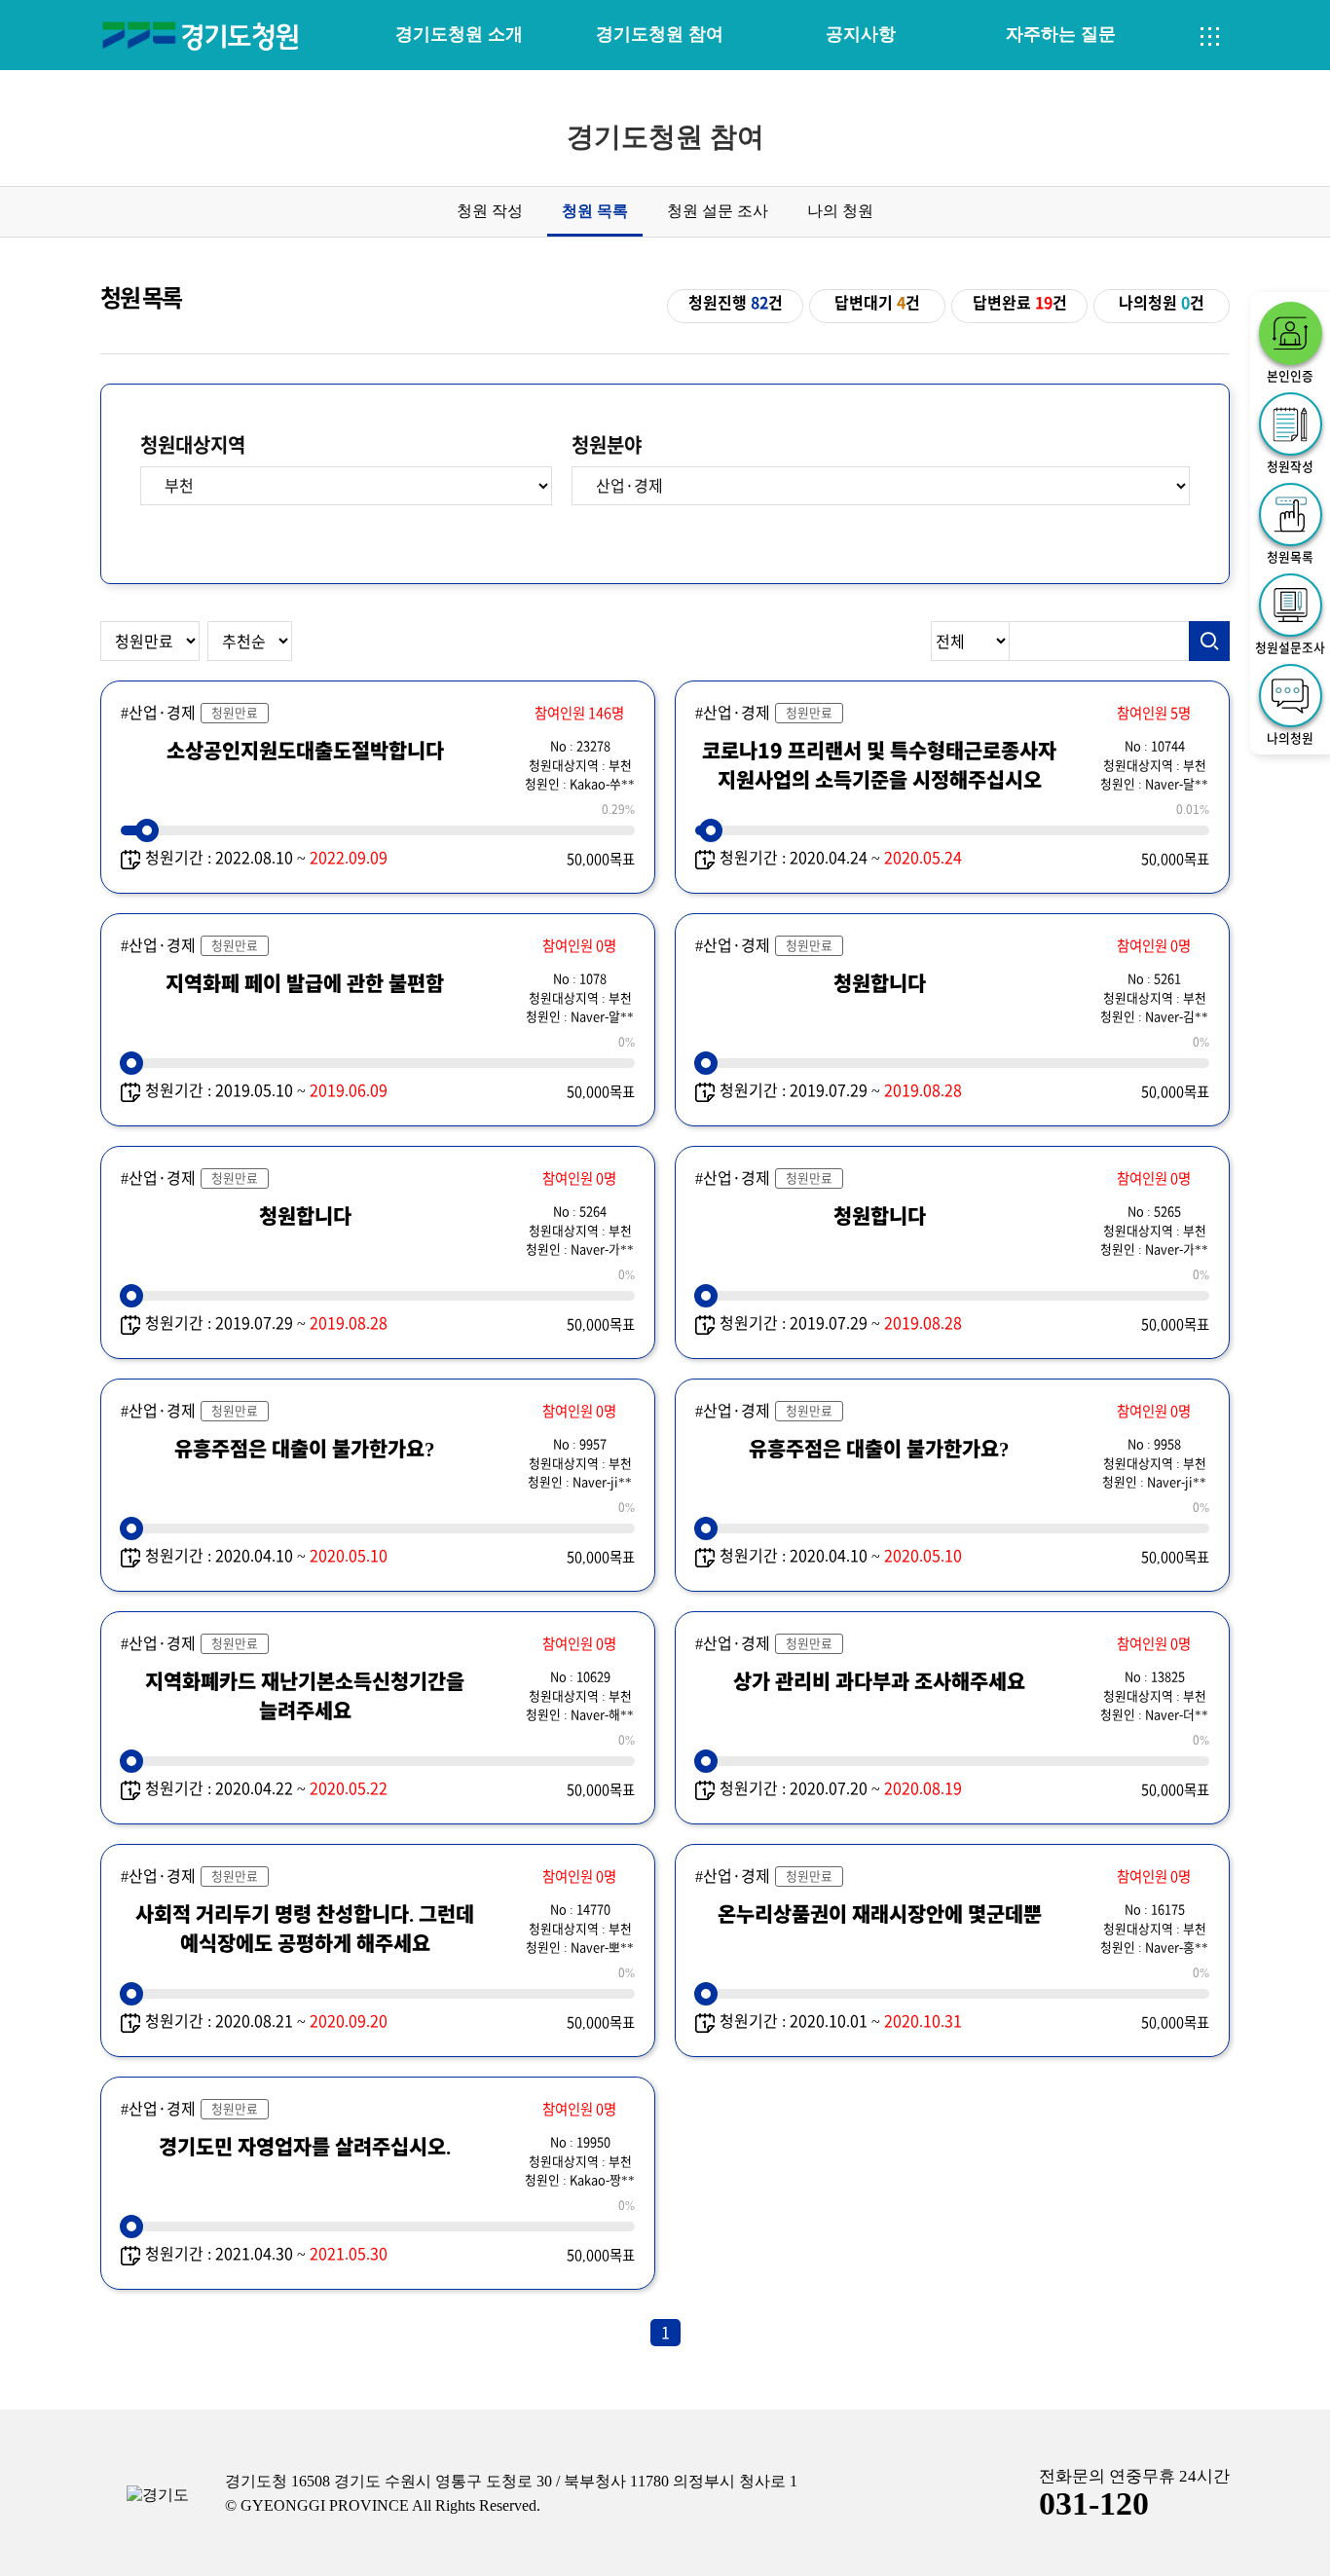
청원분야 (607, 445)
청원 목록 (595, 211)
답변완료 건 (1020, 303)
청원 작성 (490, 211)
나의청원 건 (1162, 303)
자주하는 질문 (1061, 34)
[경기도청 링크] (158, 2496)
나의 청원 (840, 211)
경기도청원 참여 (660, 34)
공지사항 (861, 34)
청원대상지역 (193, 445)
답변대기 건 (877, 303)
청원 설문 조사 (718, 211)
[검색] (1209, 642)
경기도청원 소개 (459, 34)
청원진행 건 (736, 303)
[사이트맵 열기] (1210, 37)
